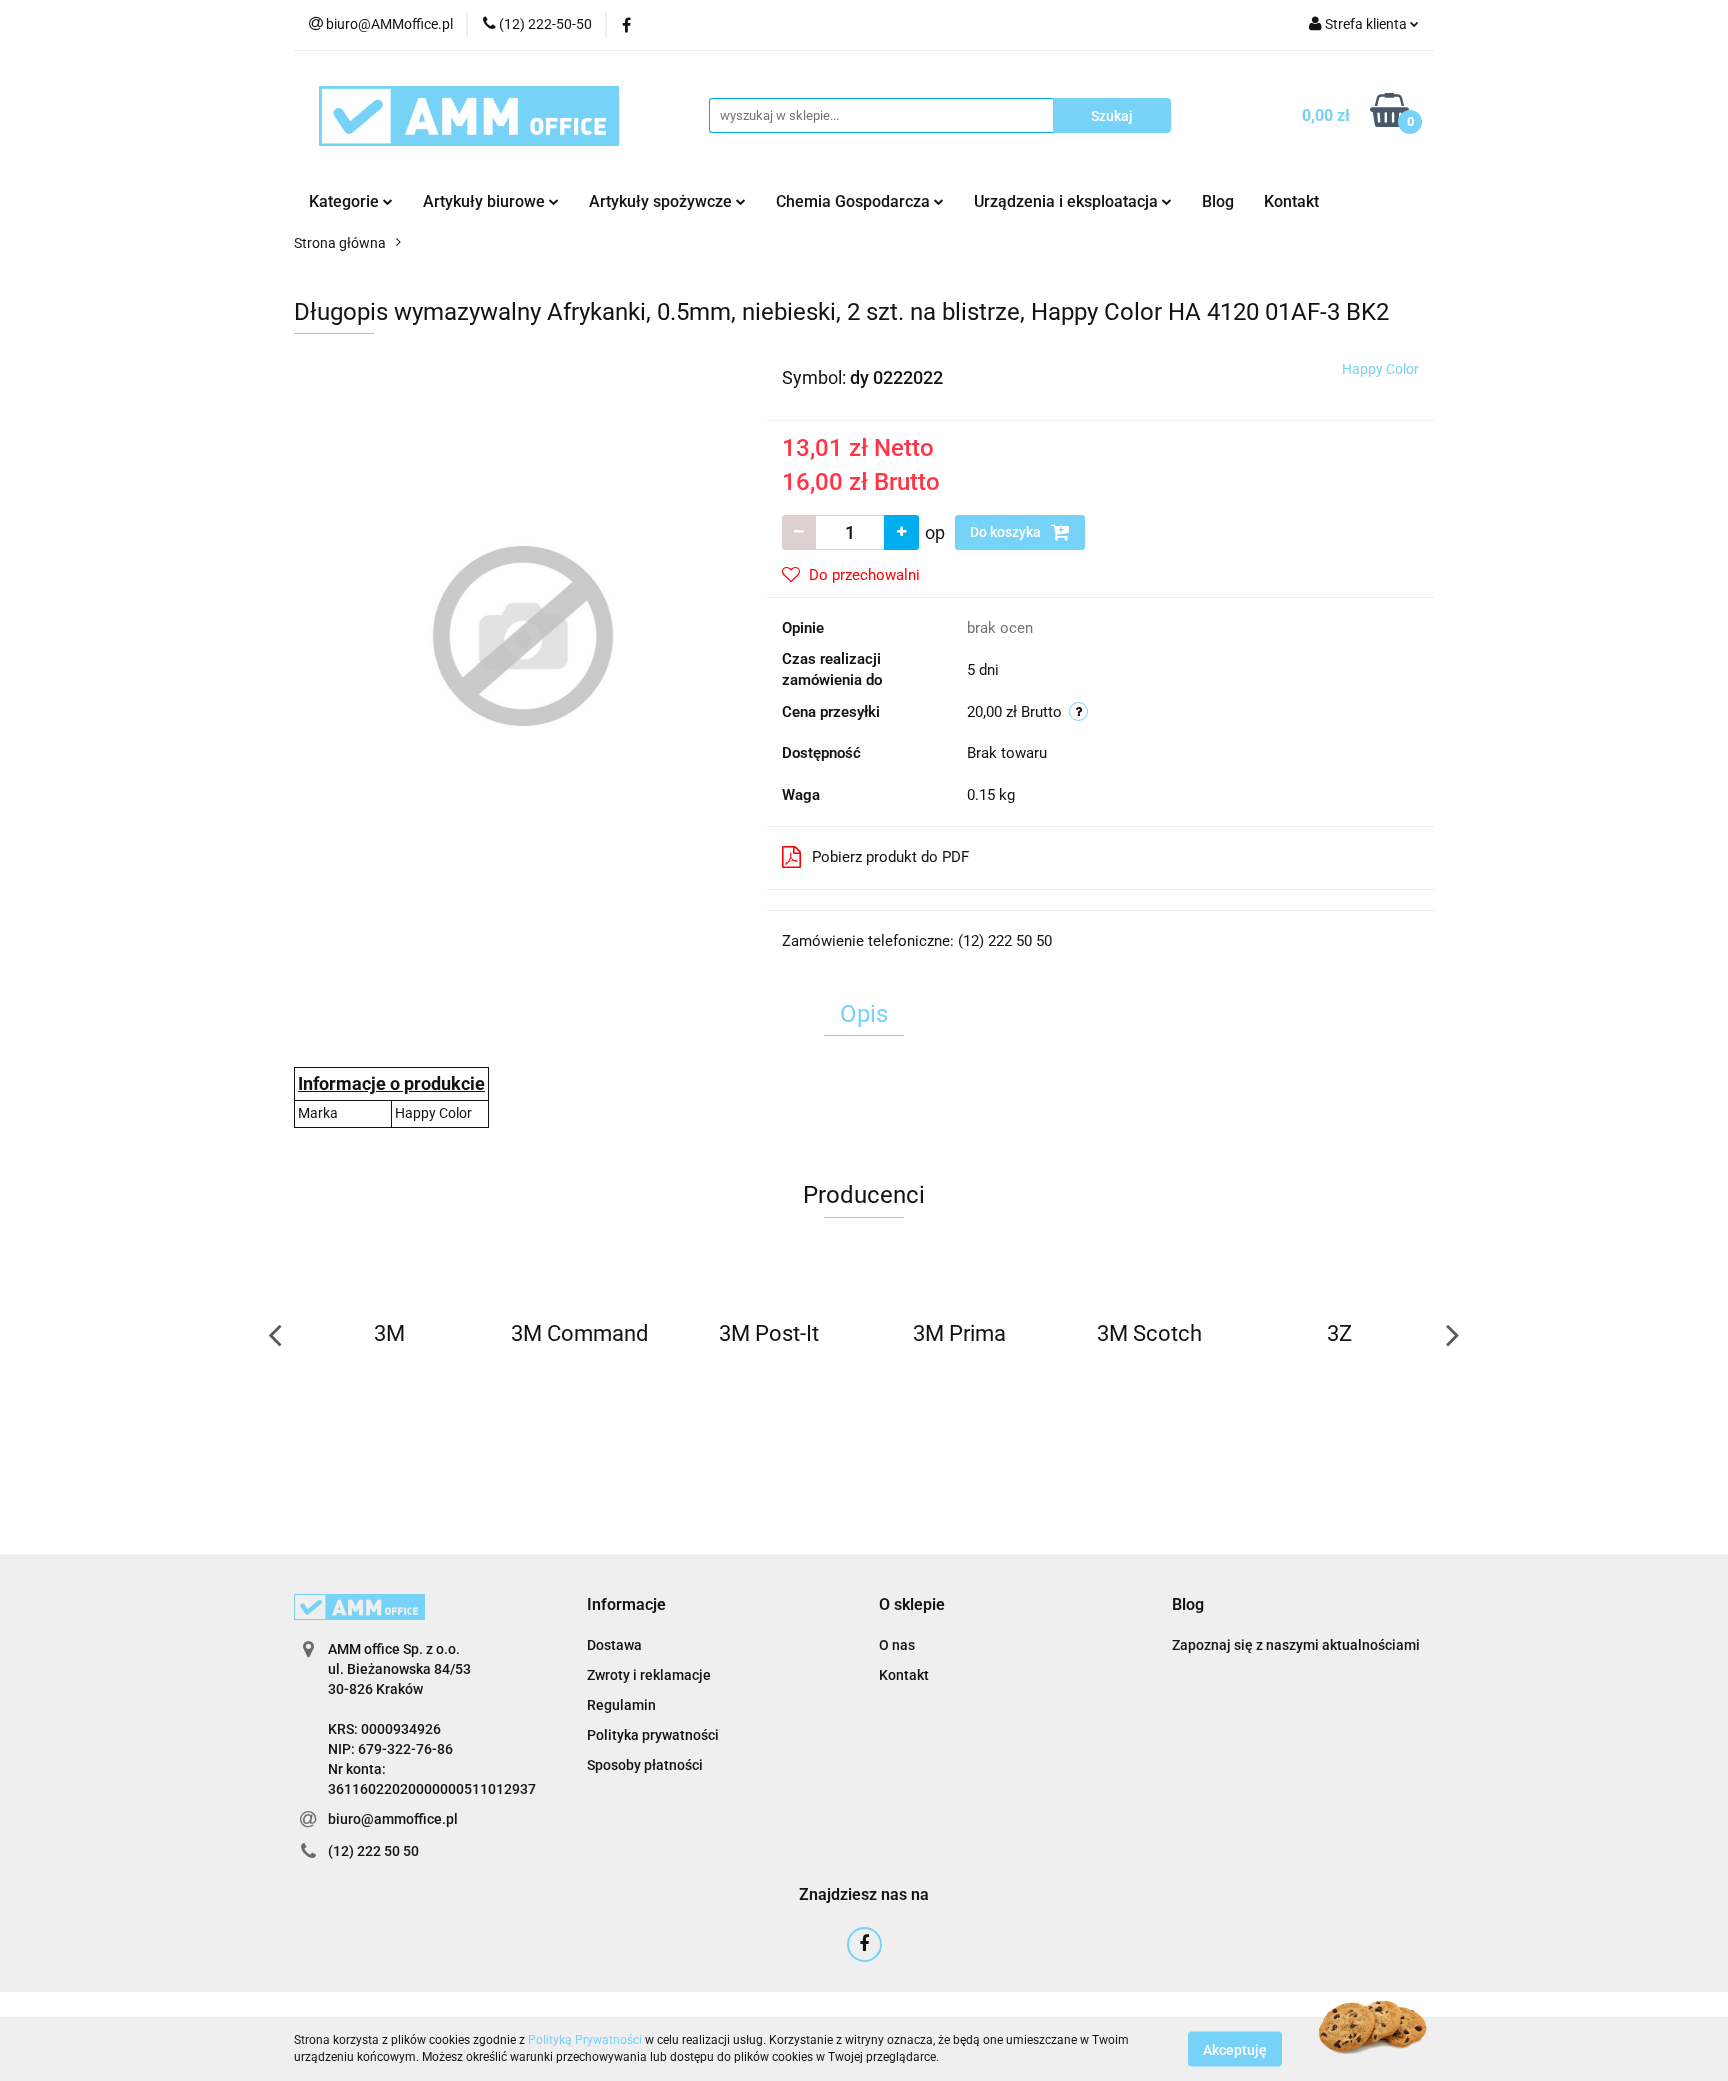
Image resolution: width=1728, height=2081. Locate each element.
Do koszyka (1007, 532)
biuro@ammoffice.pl (393, 1819)
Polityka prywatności (653, 1735)
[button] (626, 1605)
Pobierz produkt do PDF (890, 857)
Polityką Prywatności (585, 2040)
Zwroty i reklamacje (649, 1675)
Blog (1218, 201)
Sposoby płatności (645, 1765)
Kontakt (1291, 201)
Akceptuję (1235, 2049)
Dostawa (614, 1645)
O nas (897, 1645)
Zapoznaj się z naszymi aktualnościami (1296, 1645)
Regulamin (621, 1705)
